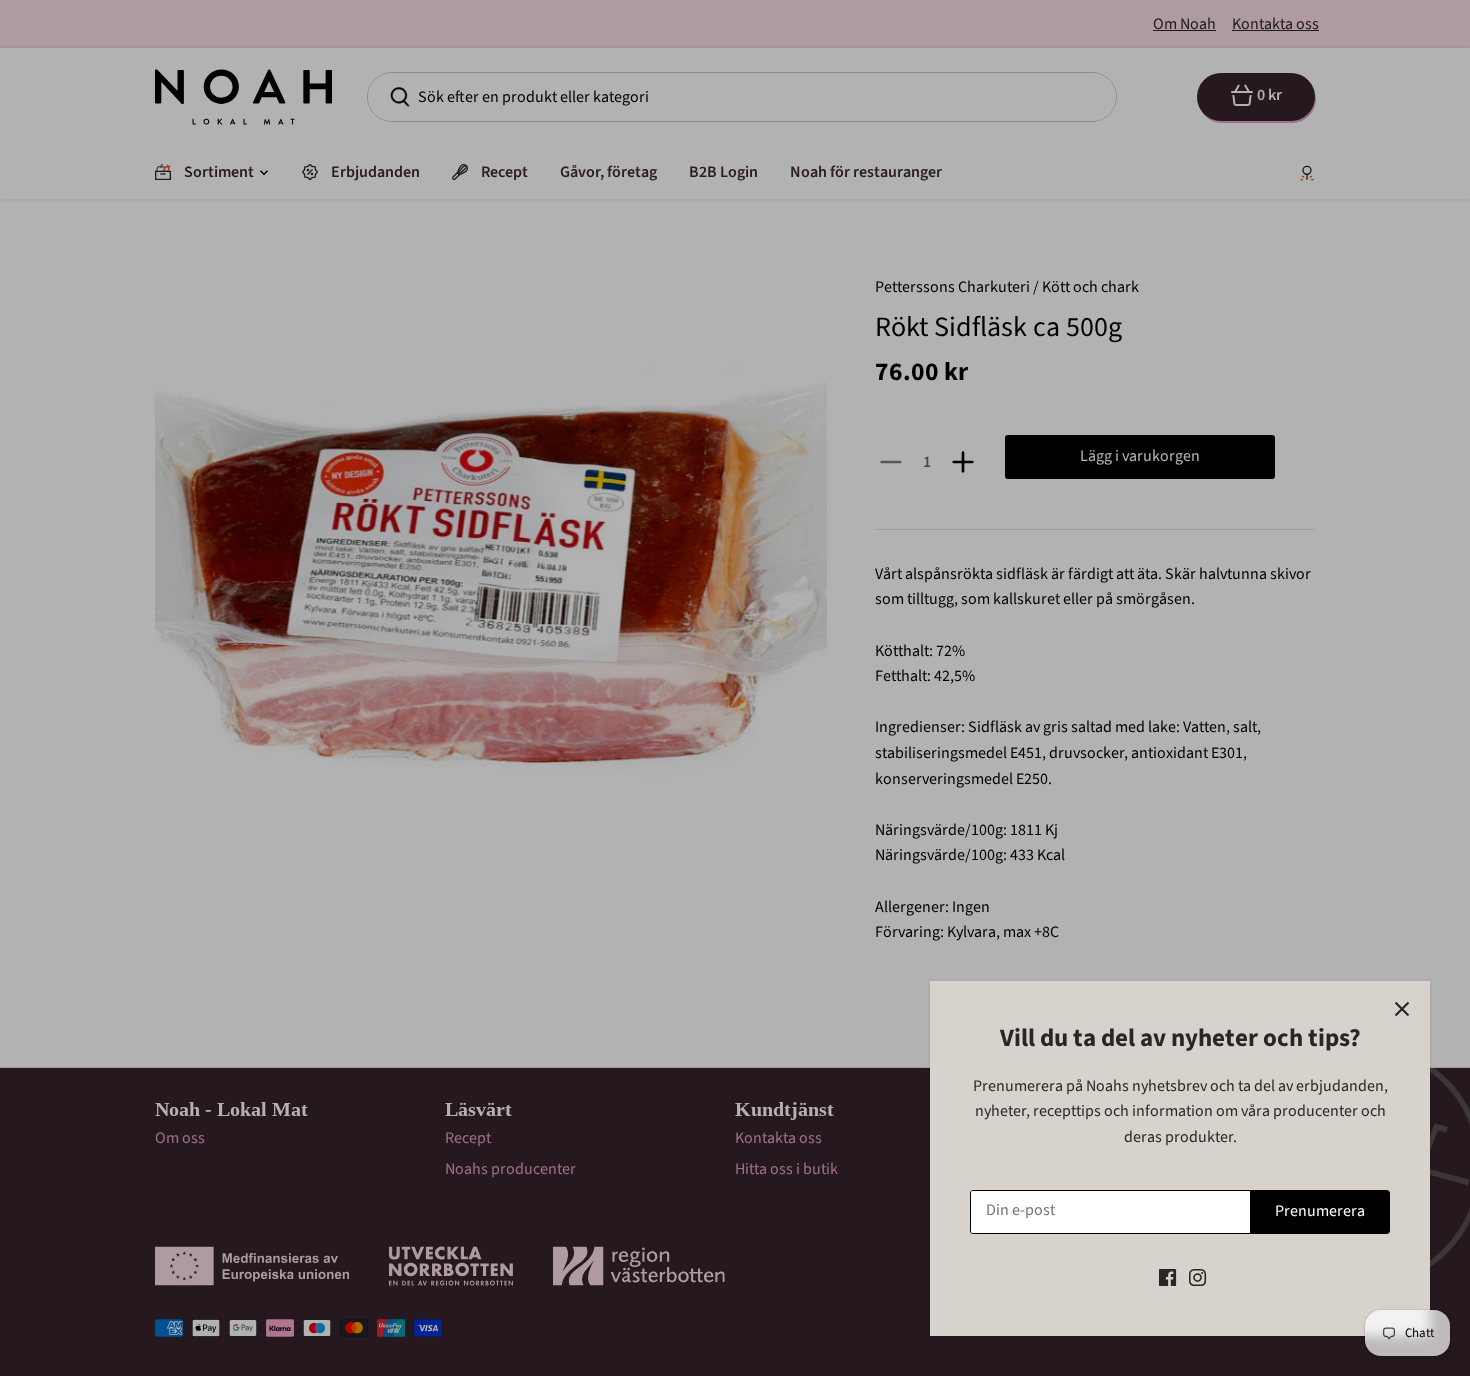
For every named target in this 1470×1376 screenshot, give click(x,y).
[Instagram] (1197, 1277)
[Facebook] (1167, 1277)
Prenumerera (1320, 1211)
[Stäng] (1402, 1009)
